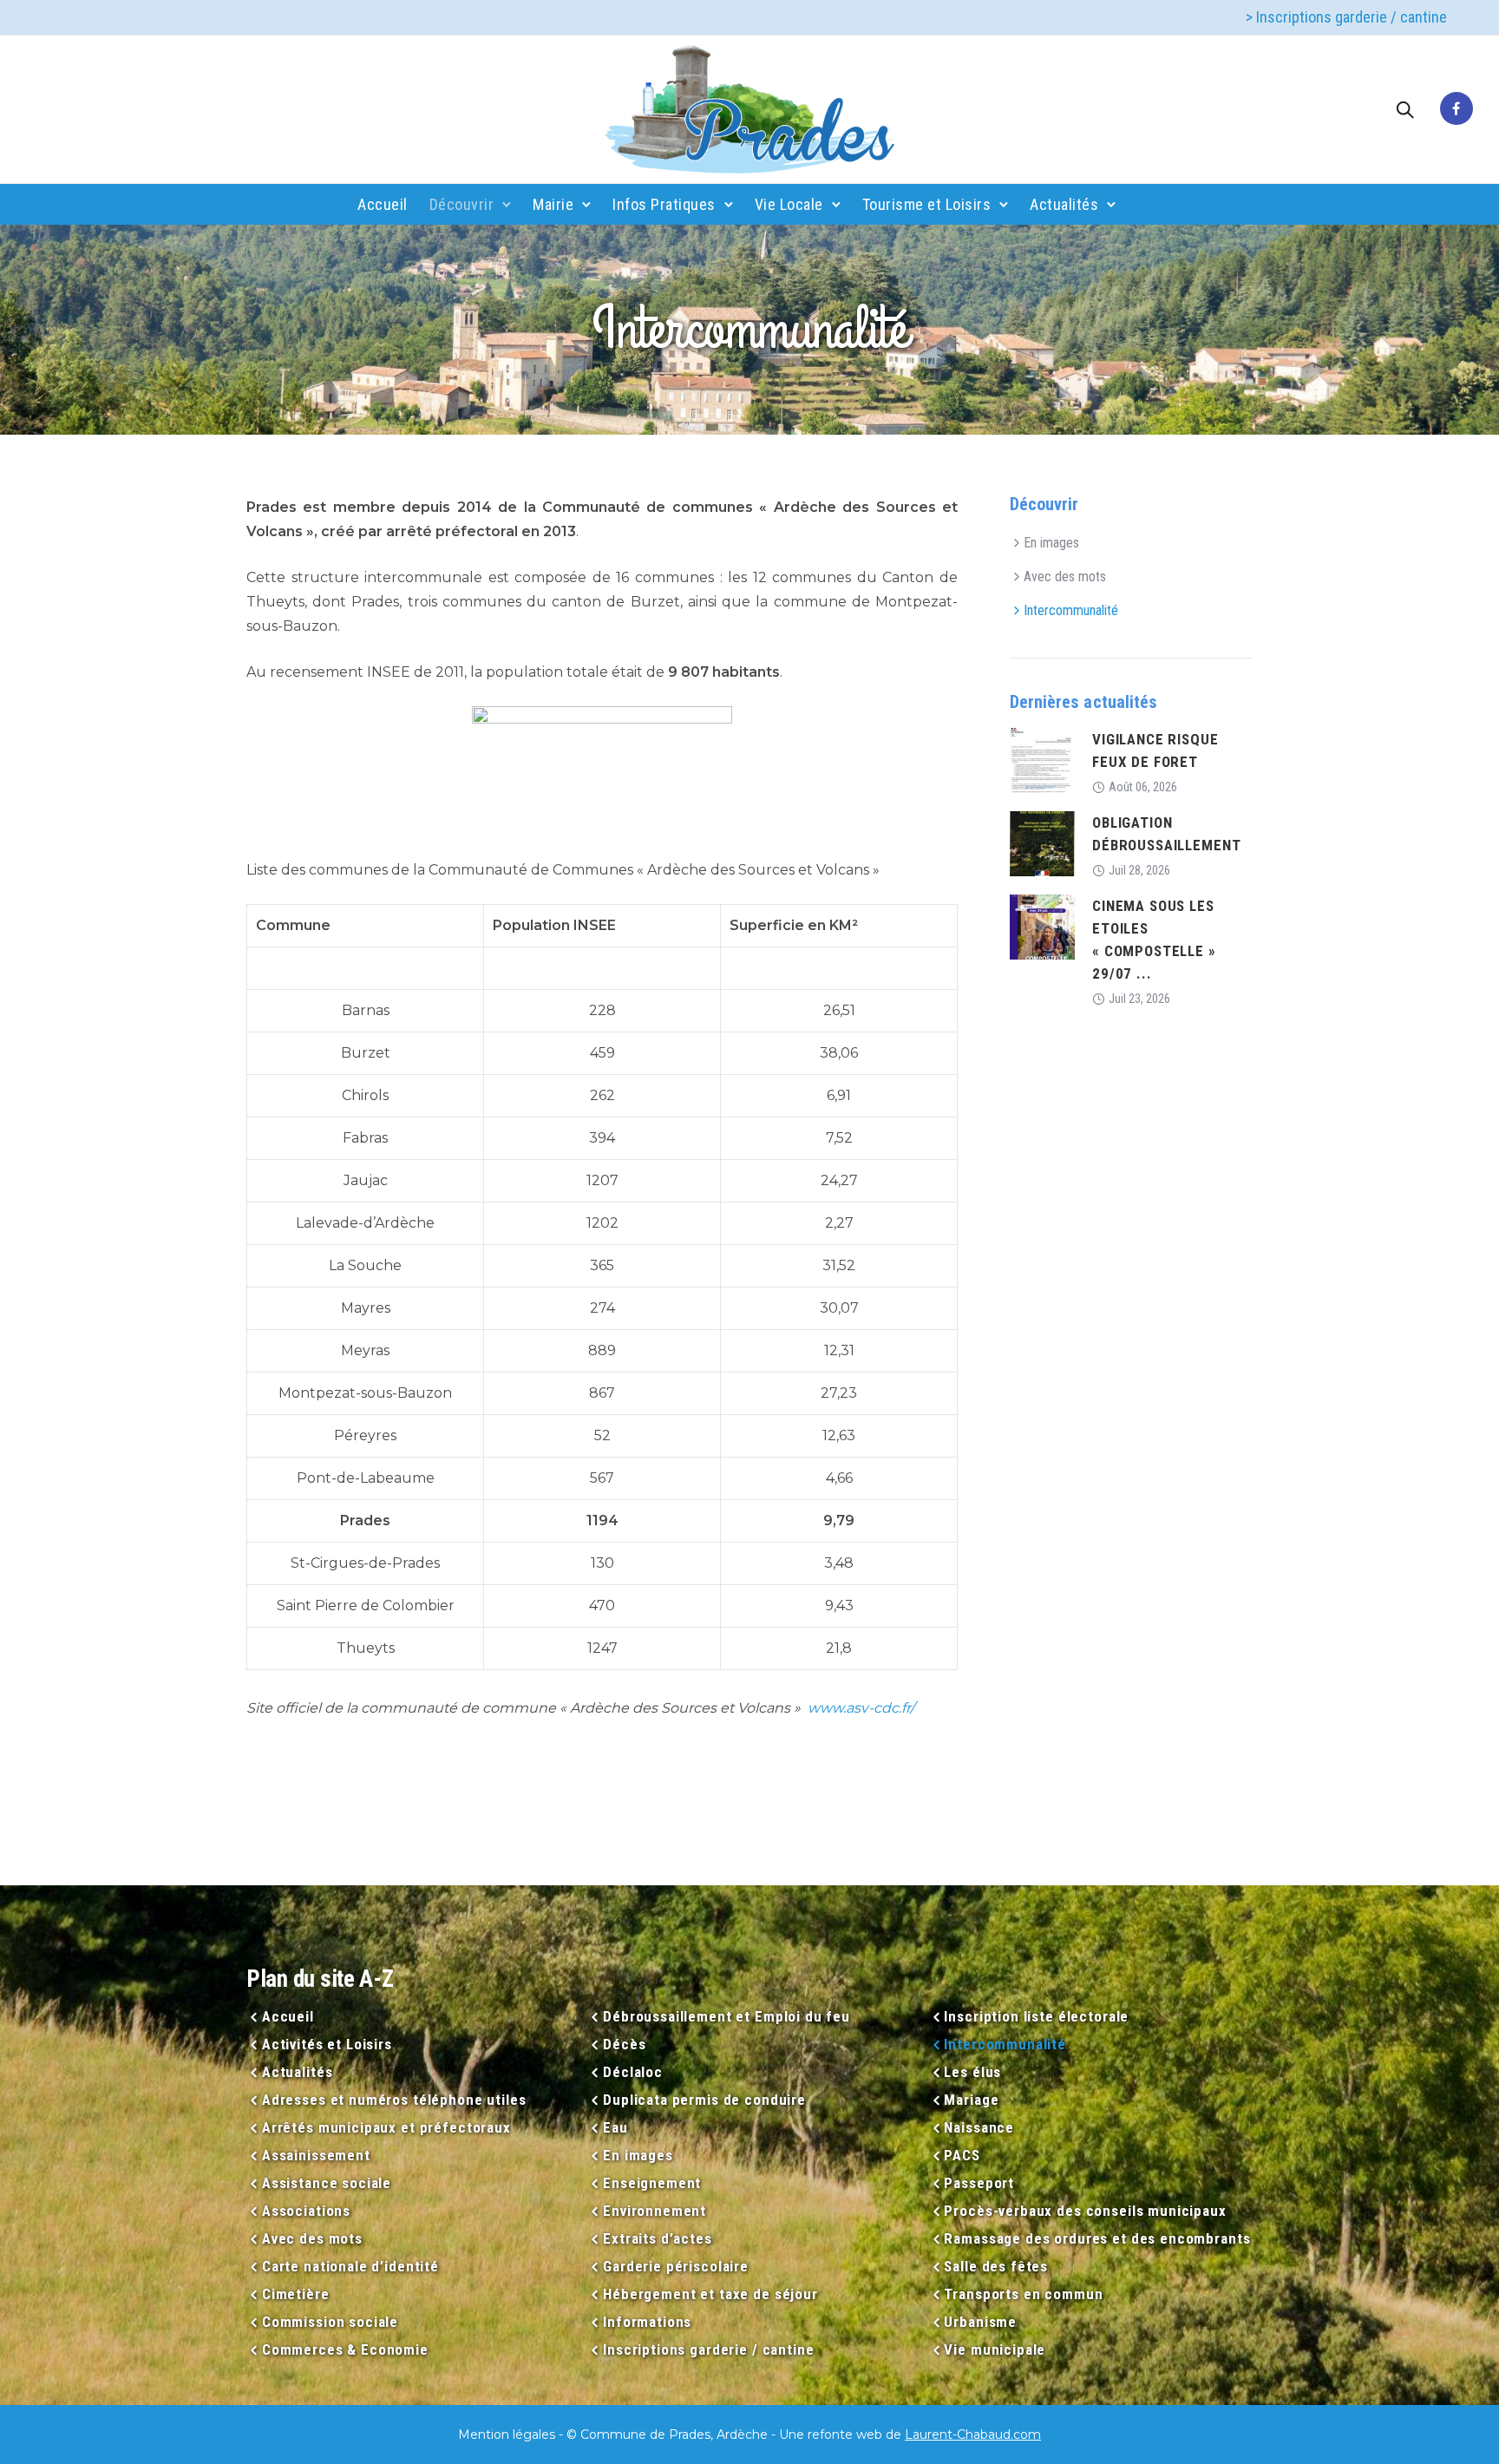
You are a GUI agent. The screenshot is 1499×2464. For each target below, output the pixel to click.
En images (1051, 543)
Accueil (383, 204)
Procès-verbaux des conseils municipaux (1085, 2211)
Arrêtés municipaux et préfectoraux (386, 2127)
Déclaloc (633, 2072)
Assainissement (316, 2155)
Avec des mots (1065, 577)
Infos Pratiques (664, 204)
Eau (615, 2127)
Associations (306, 2211)
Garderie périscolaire (676, 2266)
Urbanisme (980, 2322)
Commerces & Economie (345, 2349)
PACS (962, 2155)
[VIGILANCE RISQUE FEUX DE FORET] (1042, 760)
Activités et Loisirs (327, 2044)
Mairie (553, 204)
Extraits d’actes (657, 2238)
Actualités (1064, 204)
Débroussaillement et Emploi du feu (727, 2016)
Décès (624, 2044)
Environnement (655, 2211)
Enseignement (652, 2183)
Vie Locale (789, 204)
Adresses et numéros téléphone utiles (394, 2100)
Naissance (979, 2127)
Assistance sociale (327, 2183)
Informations (647, 2322)
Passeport (979, 2183)
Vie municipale (995, 2349)
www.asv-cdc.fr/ (861, 1708)
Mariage (971, 2100)
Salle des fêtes (996, 2266)
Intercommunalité (1071, 610)
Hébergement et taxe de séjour (710, 2294)
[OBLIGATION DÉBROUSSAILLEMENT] (1042, 843)
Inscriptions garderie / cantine (708, 2349)
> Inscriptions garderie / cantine (1346, 17)
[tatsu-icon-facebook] (1456, 109)
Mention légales (507, 2435)
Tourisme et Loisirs (927, 204)
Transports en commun (1023, 2294)
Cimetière (296, 2294)
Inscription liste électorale (1036, 2016)
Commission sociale (330, 2322)
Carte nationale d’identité (350, 2266)
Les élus (972, 2072)
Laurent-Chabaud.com (973, 2435)
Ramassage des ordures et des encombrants (1097, 2238)
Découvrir (462, 204)
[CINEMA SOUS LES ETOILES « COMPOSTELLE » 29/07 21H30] (1042, 926)
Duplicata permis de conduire (704, 2100)
